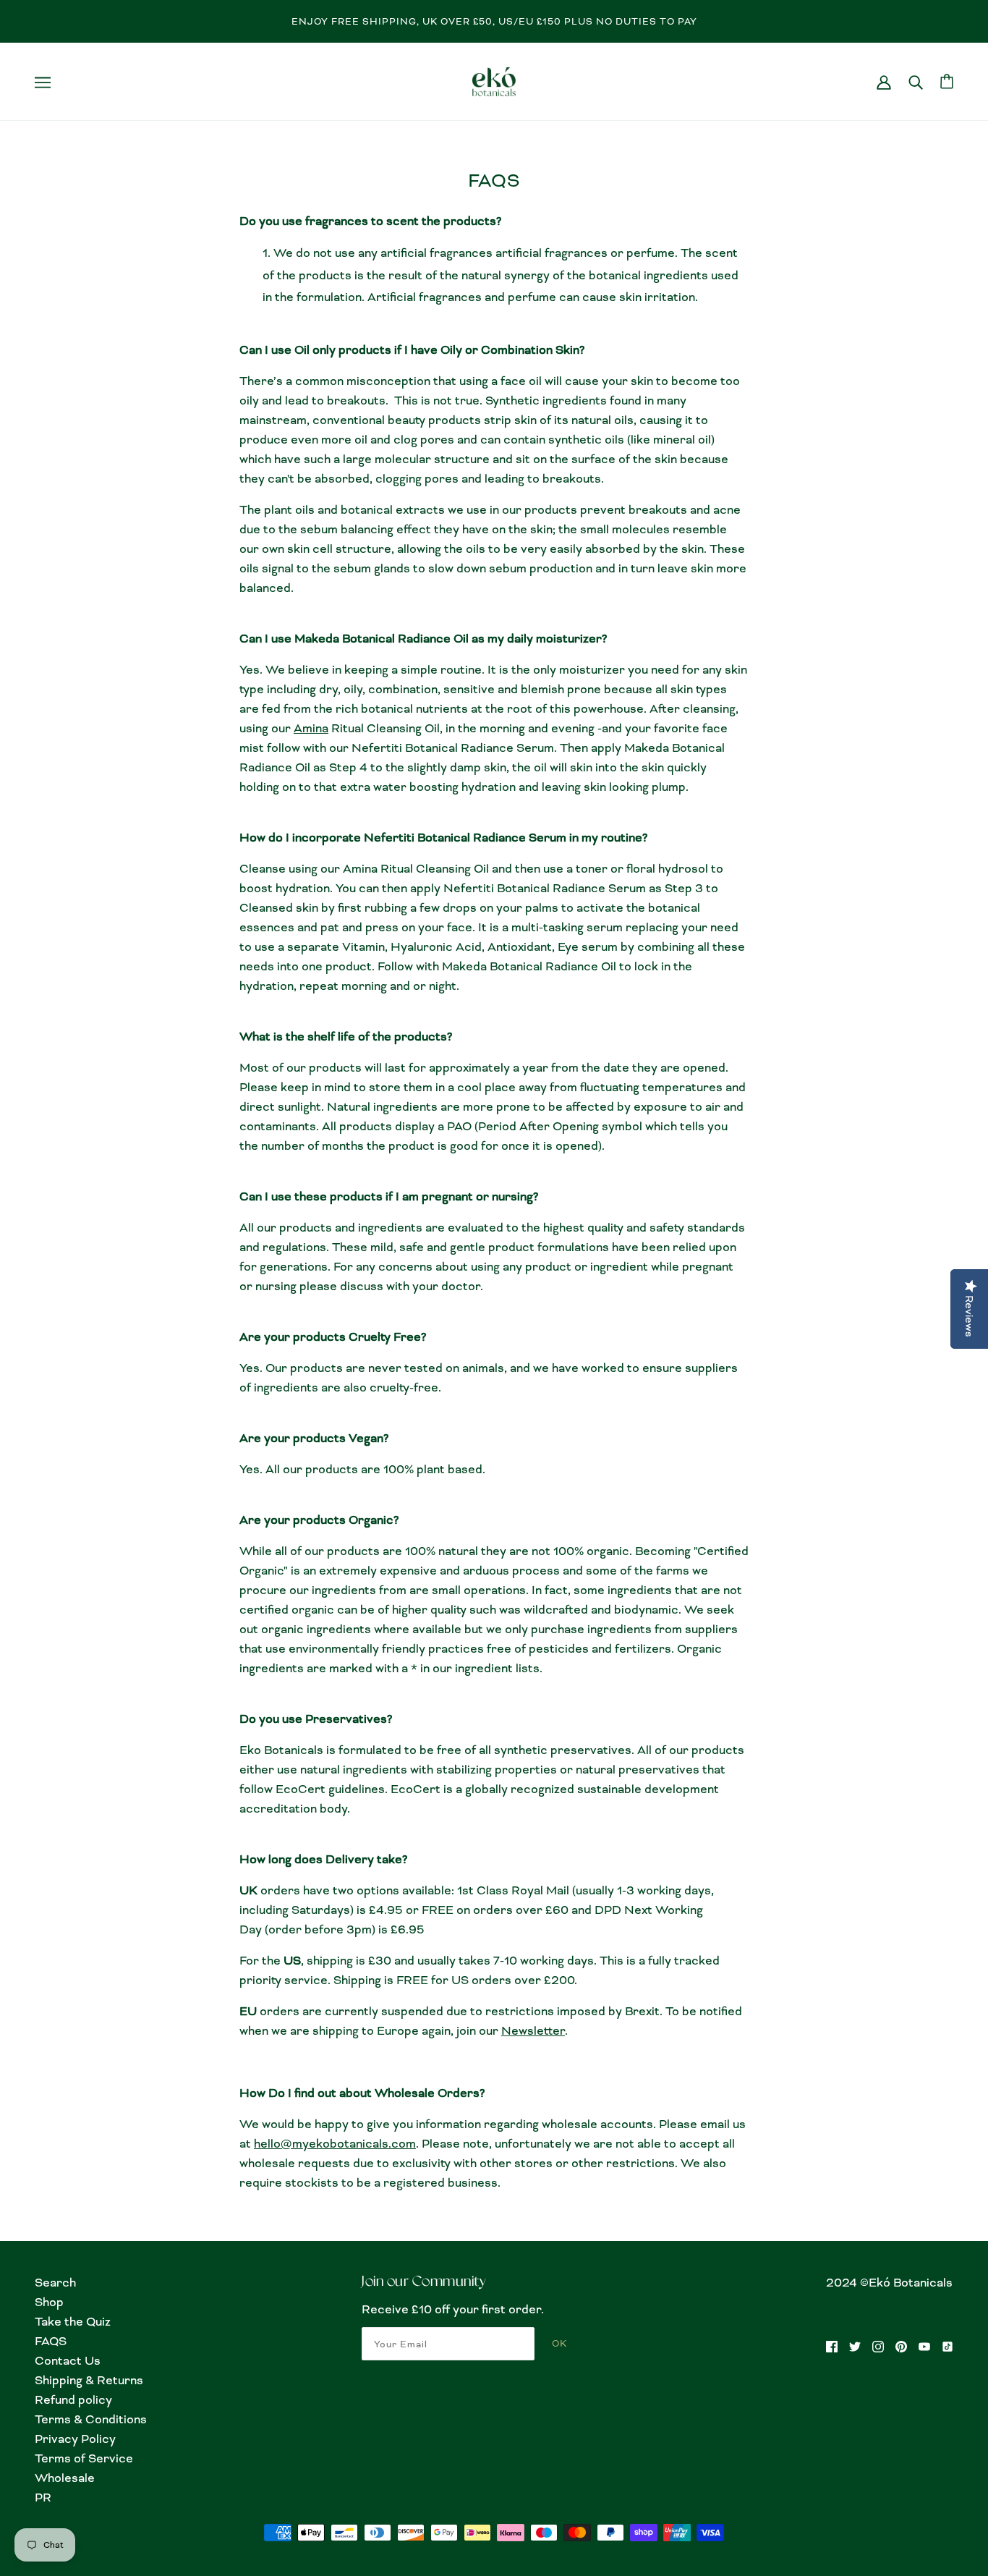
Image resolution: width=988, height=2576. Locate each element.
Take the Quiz (73, 2322)
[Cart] (947, 81)
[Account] (884, 81)
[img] (832, 2345)
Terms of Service (84, 2458)
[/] (494, 80)
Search (55, 2283)
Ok (559, 2343)
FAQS (51, 2341)
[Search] (916, 81)
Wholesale (65, 2478)
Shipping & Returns (89, 2380)
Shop (49, 2302)
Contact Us (68, 2361)
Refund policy (73, 2400)
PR (43, 2497)
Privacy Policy (75, 2439)
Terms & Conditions (91, 2419)
